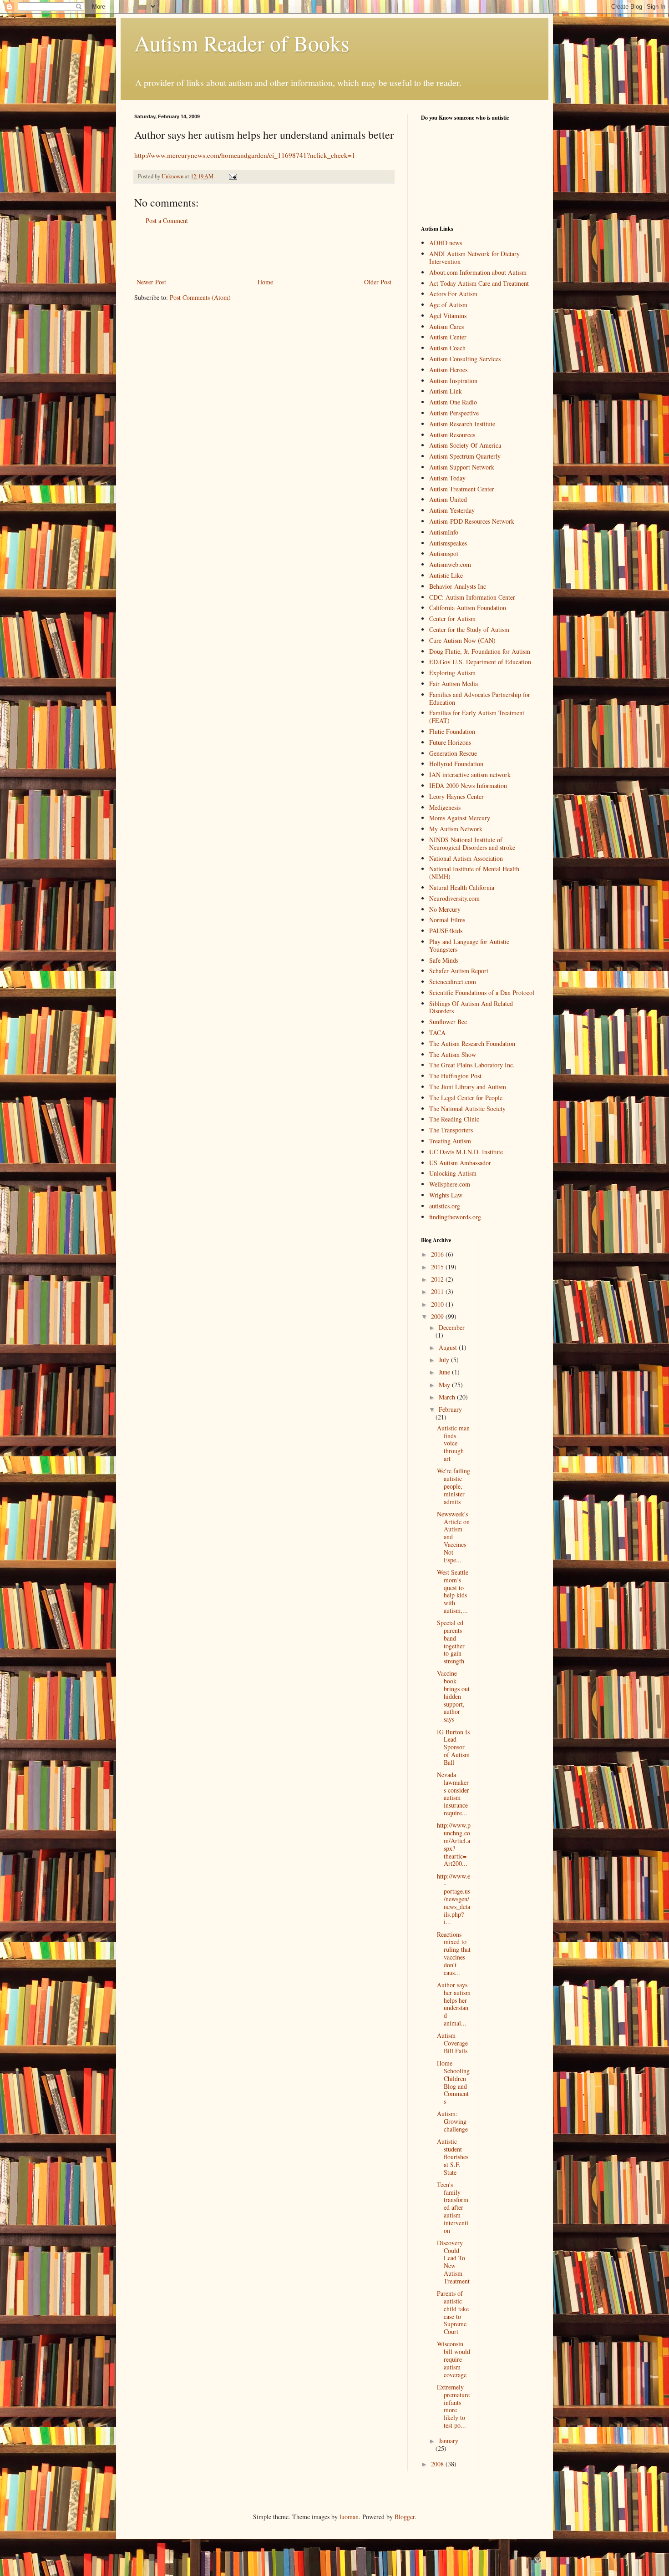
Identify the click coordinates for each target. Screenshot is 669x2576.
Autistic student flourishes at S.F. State (453, 2157)
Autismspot (444, 553)
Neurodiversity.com (454, 898)
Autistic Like (446, 575)
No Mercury (445, 909)
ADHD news (446, 243)
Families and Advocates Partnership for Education (480, 698)
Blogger (405, 2517)
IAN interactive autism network (470, 775)
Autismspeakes (448, 543)
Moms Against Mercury (460, 818)
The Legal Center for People (466, 1098)
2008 (438, 2464)
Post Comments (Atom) (200, 297)
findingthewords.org (455, 1217)
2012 (438, 1279)
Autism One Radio (453, 402)
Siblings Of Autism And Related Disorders (471, 1007)
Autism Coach (447, 348)
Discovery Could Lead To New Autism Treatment (453, 2262)
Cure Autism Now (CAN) (462, 640)
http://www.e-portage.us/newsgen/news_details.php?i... (454, 1899)
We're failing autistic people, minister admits (454, 1486)
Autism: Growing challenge (452, 2121)
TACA (437, 1033)
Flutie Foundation (452, 731)
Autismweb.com (450, 564)
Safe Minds (444, 960)
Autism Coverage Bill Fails (452, 2043)
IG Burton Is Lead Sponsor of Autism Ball (453, 1747)
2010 (438, 1304)
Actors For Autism (453, 294)
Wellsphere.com (450, 1184)
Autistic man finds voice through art (453, 1443)
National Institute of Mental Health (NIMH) (474, 873)
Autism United (448, 499)
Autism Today (447, 478)
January (449, 2441)
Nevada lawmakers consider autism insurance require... (453, 1794)
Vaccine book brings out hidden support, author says (453, 1696)
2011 (438, 1291)
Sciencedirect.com (453, 982)
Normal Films (447, 920)
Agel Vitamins (448, 316)
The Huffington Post (455, 1076)
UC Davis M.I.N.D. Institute (466, 1152)
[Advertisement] (264, 251)
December (452, 1327)
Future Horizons (450, 742)
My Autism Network (456, 829)
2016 (438, 1254)
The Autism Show (453, 1054)
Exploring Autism (452, 673)
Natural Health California (462, 887)
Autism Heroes (448, 370)
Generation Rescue (453, 753)
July (445, 1360)
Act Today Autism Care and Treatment (479, 283)
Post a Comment (167, 220)
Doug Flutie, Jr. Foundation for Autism (480, 651)
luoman (349, 2517)
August (449, 1347)
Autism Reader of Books (242, 43)
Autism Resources (452, 435)
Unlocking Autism (453, 1173)
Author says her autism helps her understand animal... (454, 2004)
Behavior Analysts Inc (458, 586)
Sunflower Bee (448, 1022)
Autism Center (448, 337)
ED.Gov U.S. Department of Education (480, 662)
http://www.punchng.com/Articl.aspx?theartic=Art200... (454, 1844)
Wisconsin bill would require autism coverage (454, 2359)
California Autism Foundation (468, 608)
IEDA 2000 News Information (468, 785)
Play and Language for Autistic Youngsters (469, 945)
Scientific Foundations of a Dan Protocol (482, 993)
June (445, 1372)
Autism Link (446, 391)
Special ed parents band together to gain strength (451, 1642)
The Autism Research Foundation (472, 1043)
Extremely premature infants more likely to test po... (453, 2406)
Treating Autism (450, 1141)
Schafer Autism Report (459, 971)
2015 (438, 1267)
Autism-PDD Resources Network (472, 521)
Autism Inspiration (453, 381)
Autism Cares (446, 326)
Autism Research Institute (462, 424)
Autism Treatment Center (462, 489)
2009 (438, 1316)
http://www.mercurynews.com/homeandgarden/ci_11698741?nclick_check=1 (245, 155)
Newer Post (151, 282)
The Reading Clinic (454, 1119)
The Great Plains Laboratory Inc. (472, 1065)
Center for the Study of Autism (469, 629)
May (445, 1385)
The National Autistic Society (467, 1109)
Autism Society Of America (465, 445)
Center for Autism (452, 619)
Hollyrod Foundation (456, 764)
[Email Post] (232, 176)
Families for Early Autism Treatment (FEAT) (477, 717)
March (448, 1397)
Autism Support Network (462, 467)
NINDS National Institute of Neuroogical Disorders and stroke (472, 844)
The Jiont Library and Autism (468, 1087)
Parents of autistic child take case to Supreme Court (453, 2312)
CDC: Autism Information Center (472, 597)
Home (265, 282)
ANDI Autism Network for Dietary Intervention (474, 258)
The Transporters (451, 1130)
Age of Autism (448, 305)
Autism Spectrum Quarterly (465, 456)
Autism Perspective (454, 413)
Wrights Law (446, 1195)
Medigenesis (445, 807)
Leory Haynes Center (456, 796)
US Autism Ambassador (460, 1163)
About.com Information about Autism (478, 272)
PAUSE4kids (446, 931)
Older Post (378, 282)
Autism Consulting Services (465, 359)
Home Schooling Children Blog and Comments (453, 2082)
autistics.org (445, 1206)
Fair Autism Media (454, 684)
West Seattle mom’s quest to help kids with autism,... (453, 1591)
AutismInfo (444, 532)
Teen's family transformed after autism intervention (453, 2207)
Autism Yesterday (452, 510)
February (450, 1409)
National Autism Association (466, 858)
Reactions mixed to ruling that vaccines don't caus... (454, 1953)
